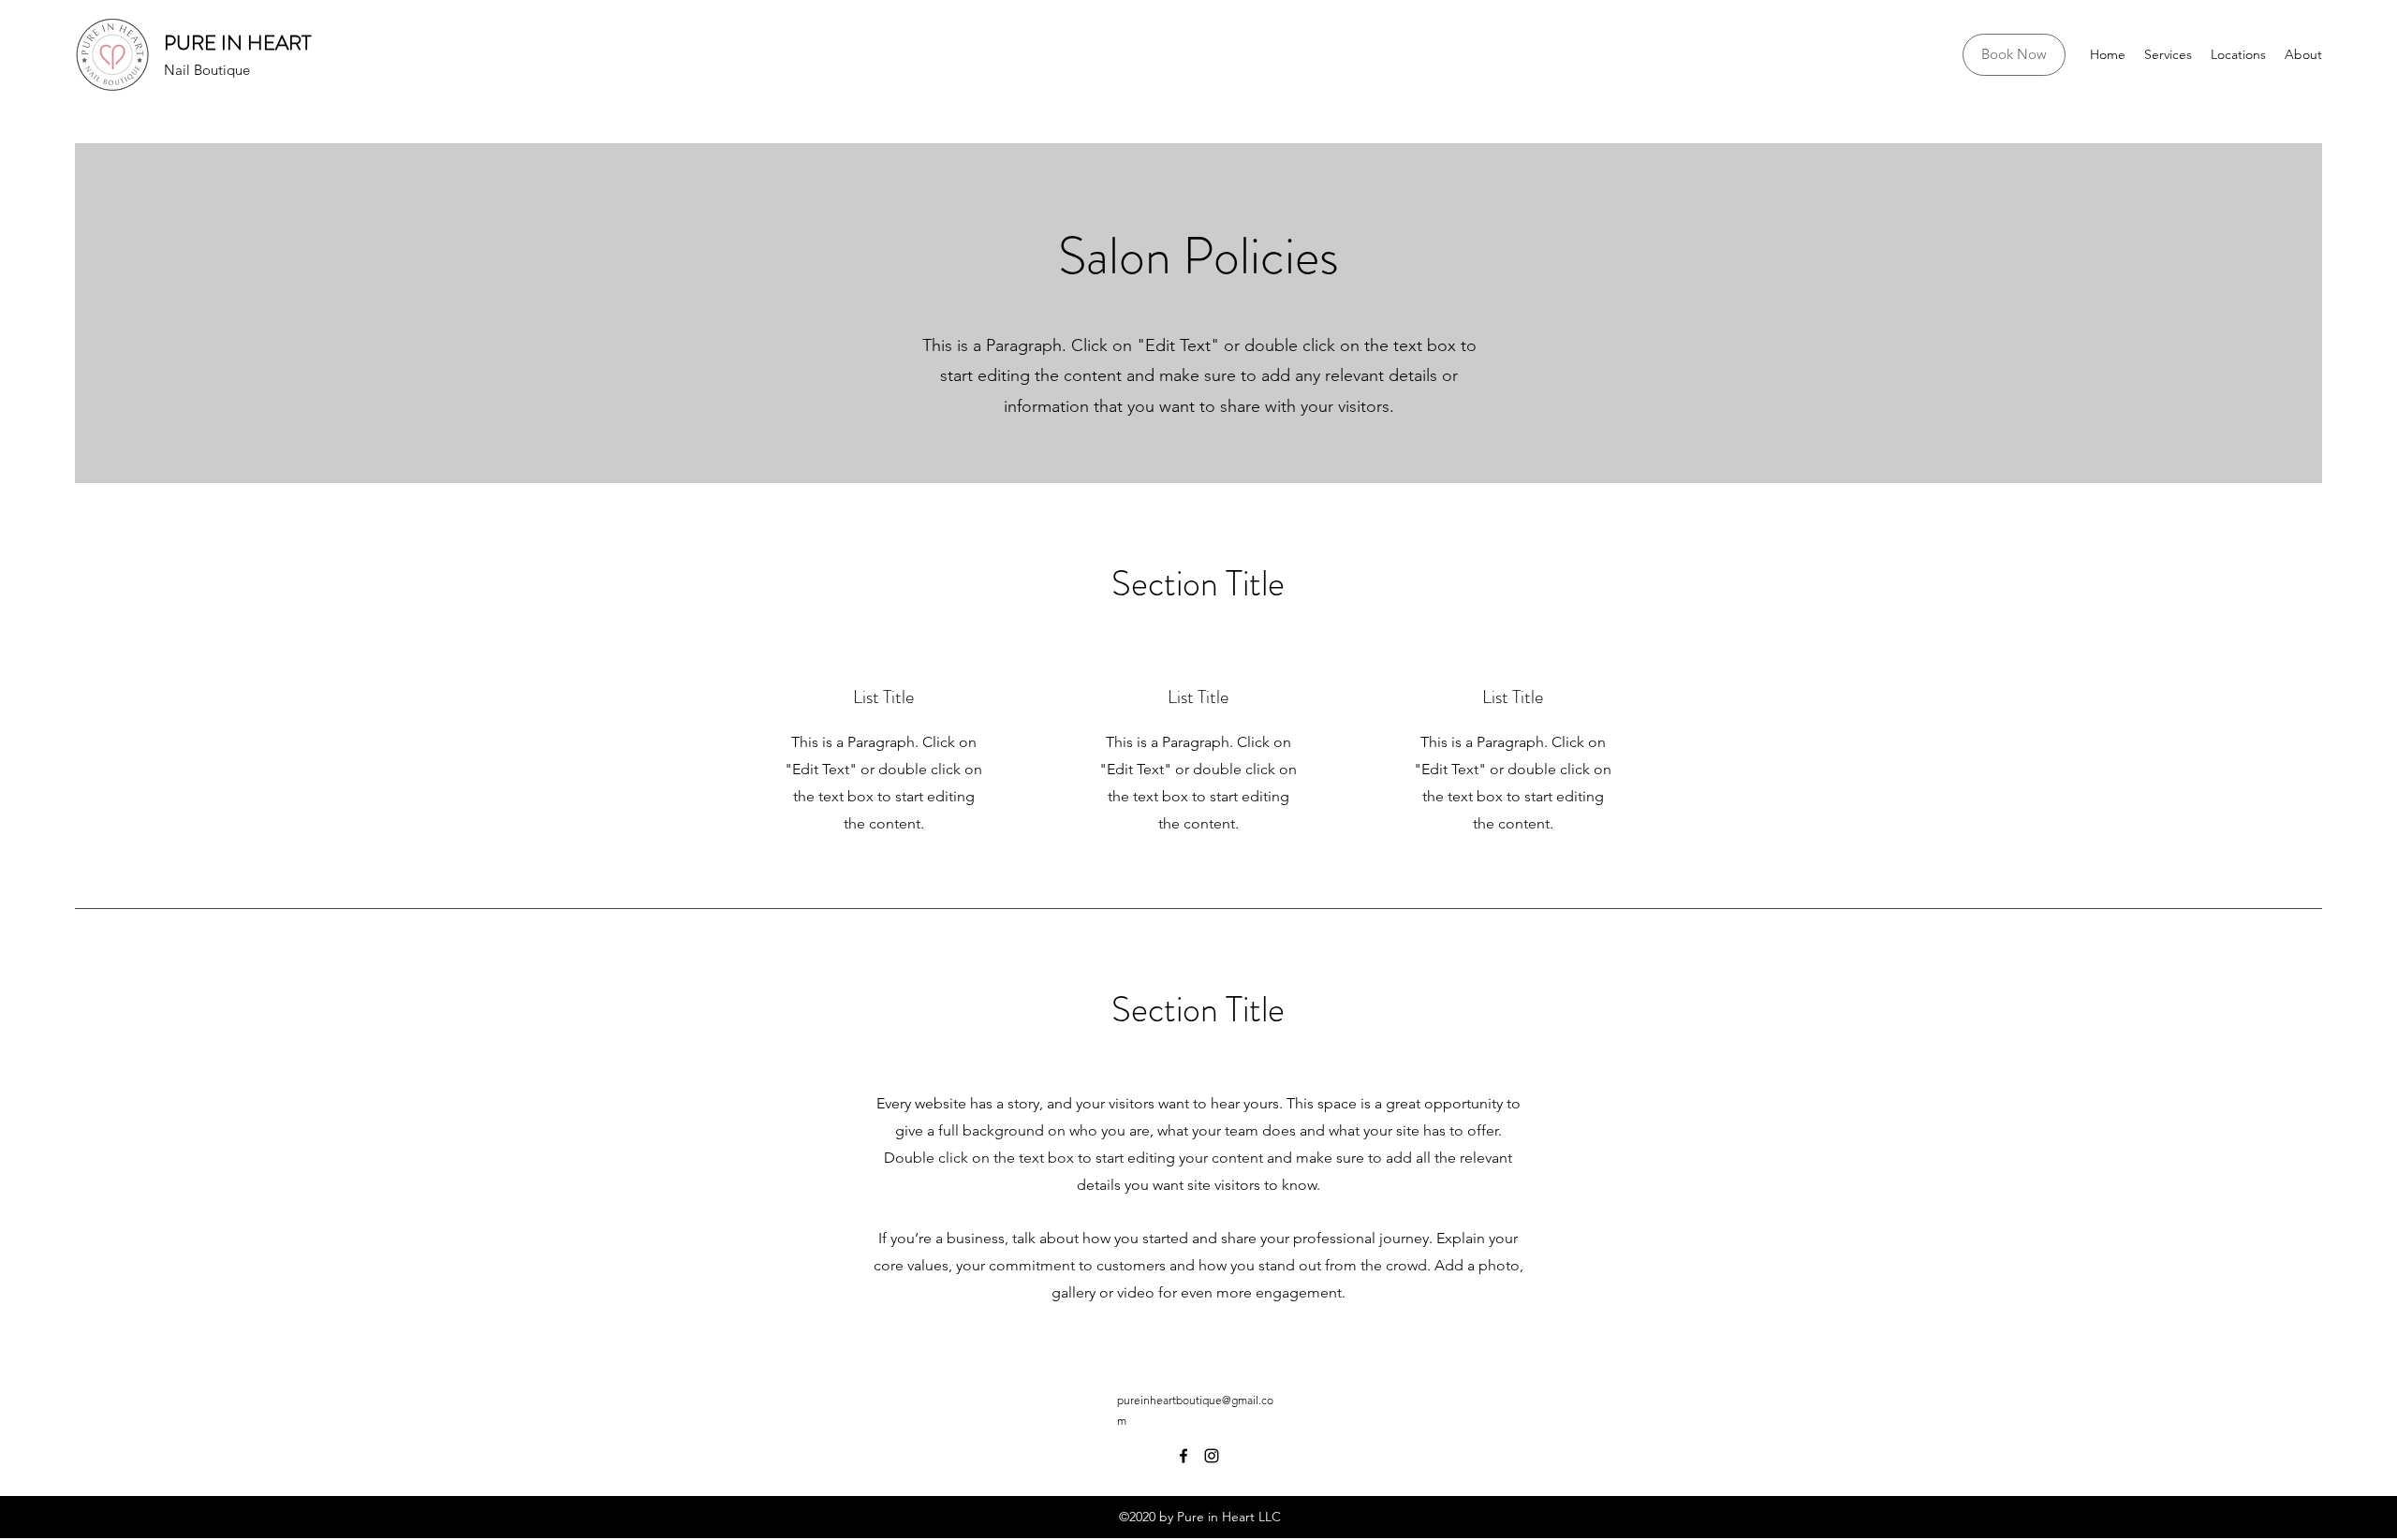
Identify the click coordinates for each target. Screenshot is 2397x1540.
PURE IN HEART (237, 43)
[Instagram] (1212, 1456)
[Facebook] (1184, 1456)
